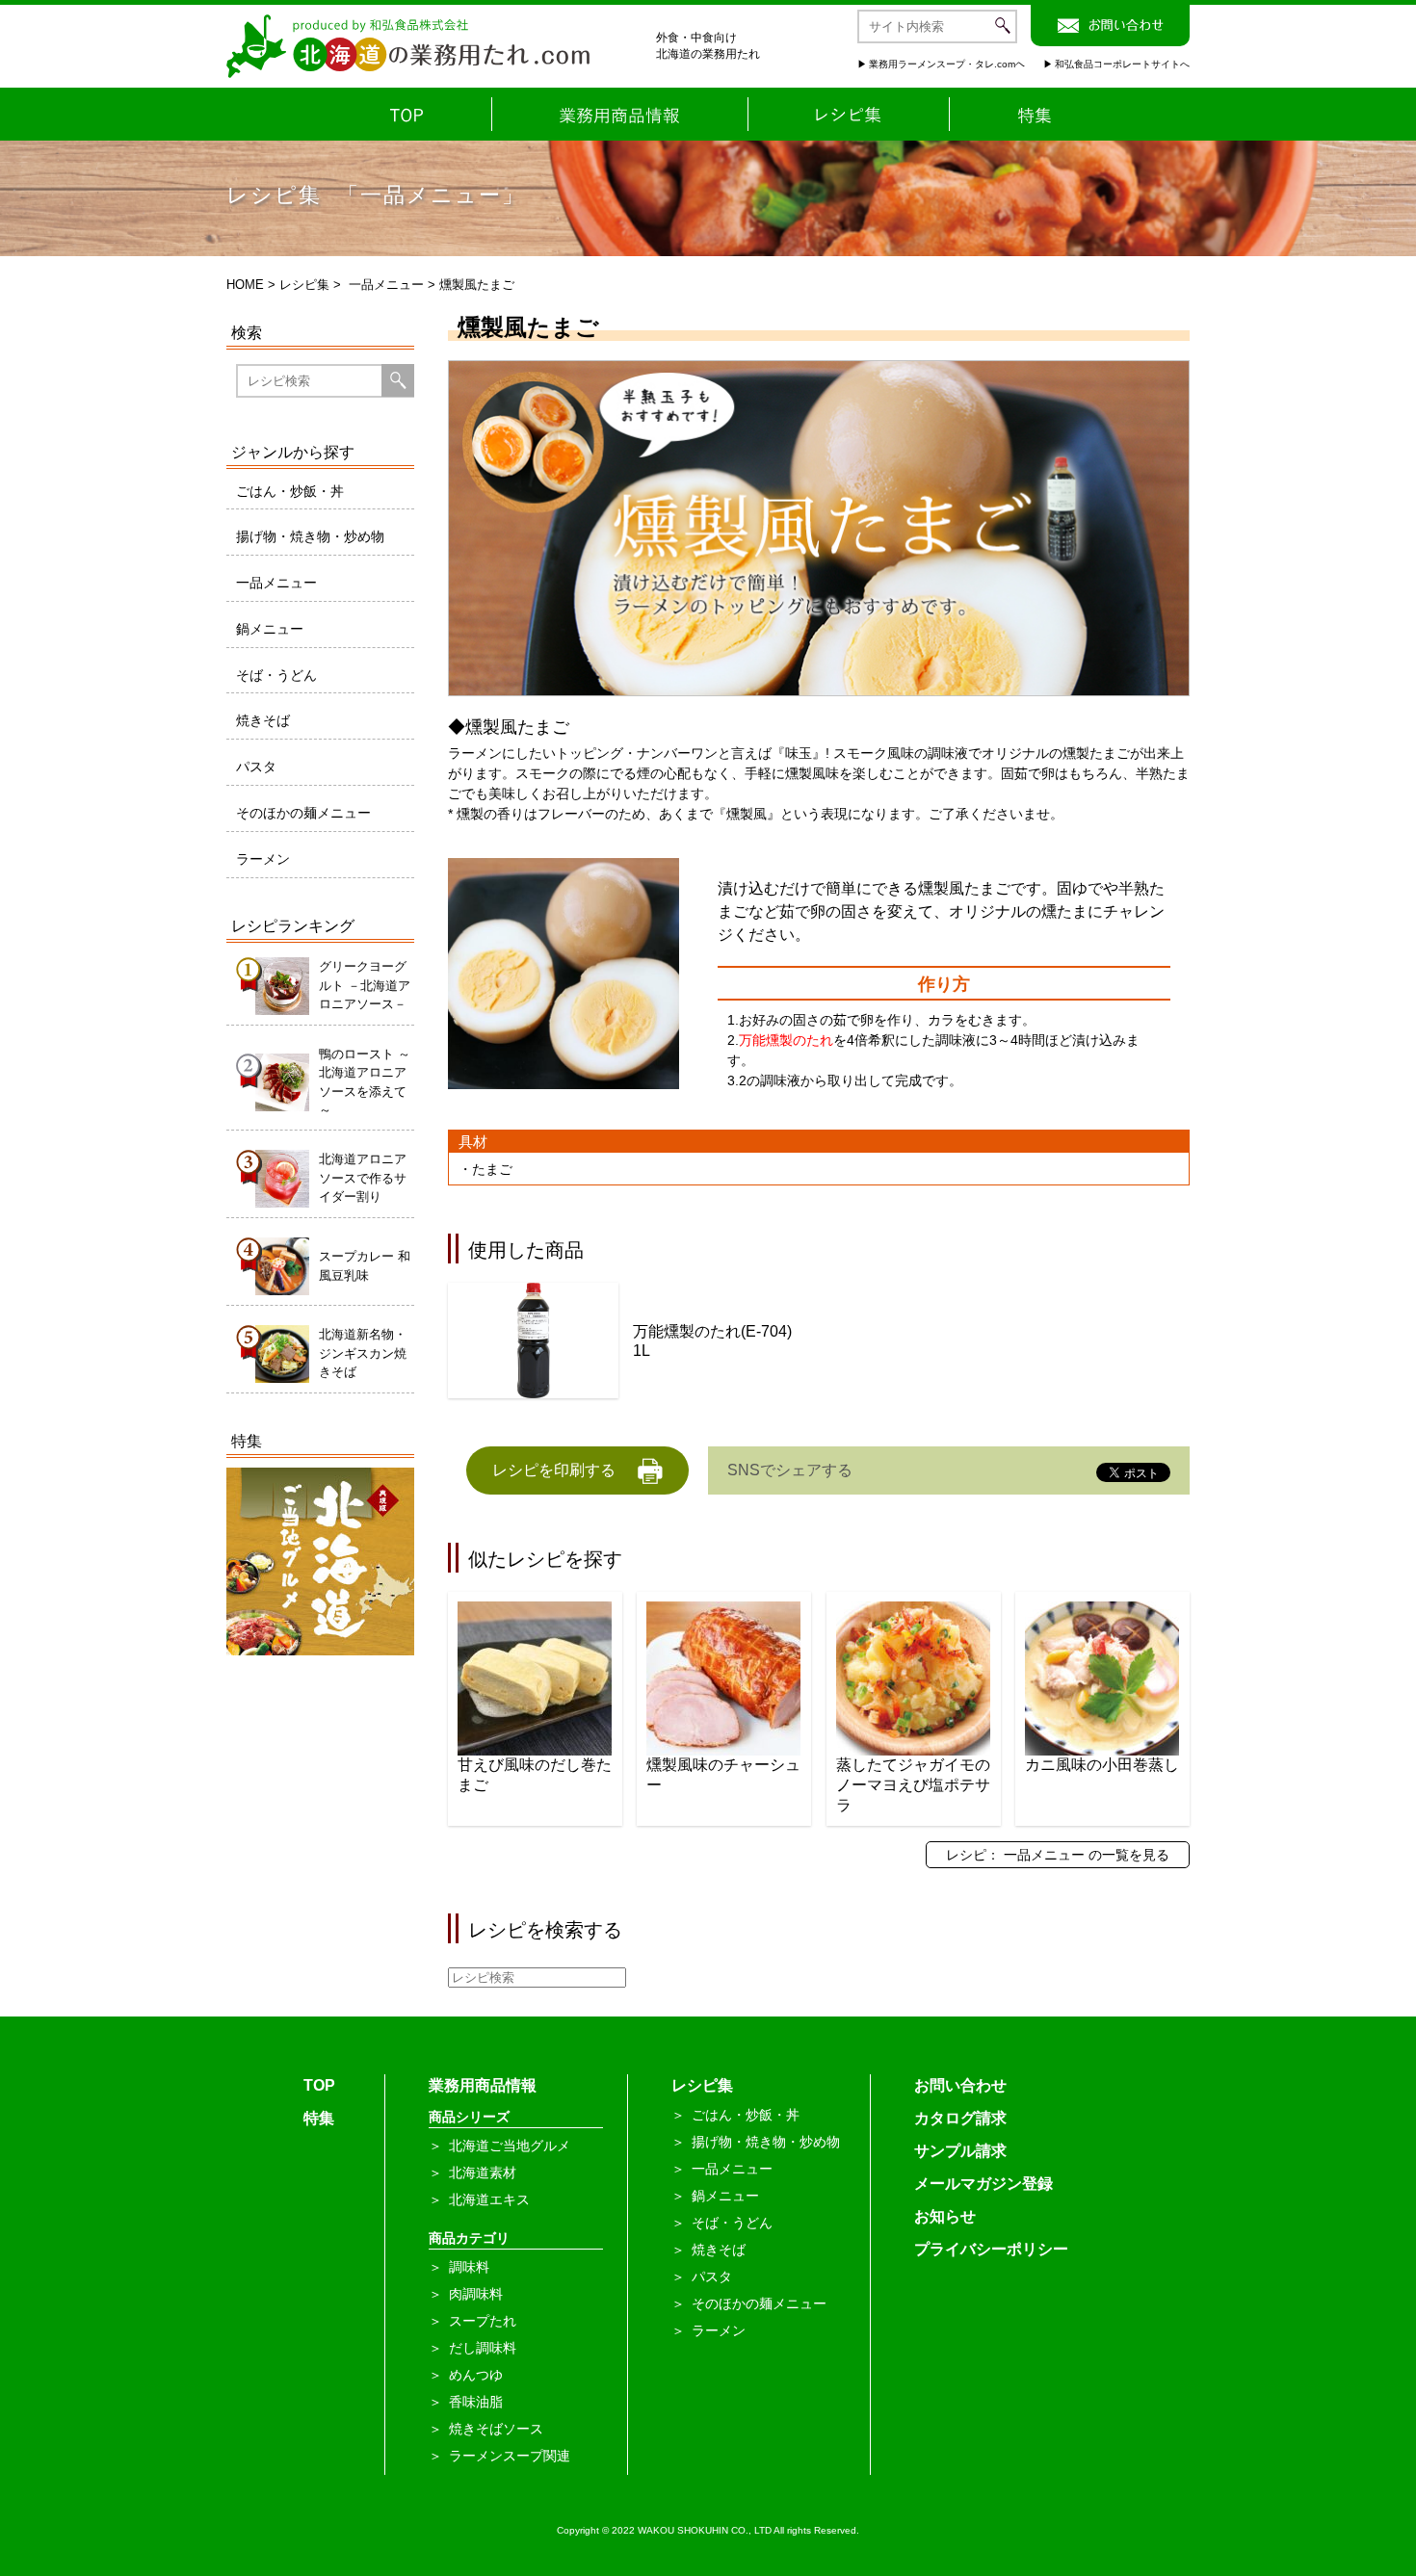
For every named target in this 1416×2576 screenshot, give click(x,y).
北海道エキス (489, 2199)
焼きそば (263, 720)
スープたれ (483, 2321)
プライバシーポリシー (991, 2249)
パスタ (256, 767)
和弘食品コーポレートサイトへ (1122, 64)
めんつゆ (476, 2375)
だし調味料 (483, 2348)
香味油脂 (476, 2402)
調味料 (469, 2267)
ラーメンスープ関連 (510, 2456)
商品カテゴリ (469, 2238)
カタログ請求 (960, 2118)
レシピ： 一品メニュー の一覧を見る (1058, 1855)
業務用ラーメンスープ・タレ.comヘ (947, 64)
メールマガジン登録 (983, 2184)
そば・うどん (276, 675)
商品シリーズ (469, 2117)
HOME (245, 285)
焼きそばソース (496, 2429)
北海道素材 (483, 2173)
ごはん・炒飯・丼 (290, 491)
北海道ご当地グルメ (510, 2146)
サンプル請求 (960, 2151)
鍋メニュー (270, 629)
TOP (319, 2085)
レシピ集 (304, 285)
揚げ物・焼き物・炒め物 (310, 536)
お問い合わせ (960, 2085)
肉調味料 (476, 2294)
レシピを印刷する (554, 1470)
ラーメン (263, 859)
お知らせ (945, 2216)
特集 (319, 2118)
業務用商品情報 (483, 2085)
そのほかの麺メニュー (303, 813)
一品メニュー (386, 285)
